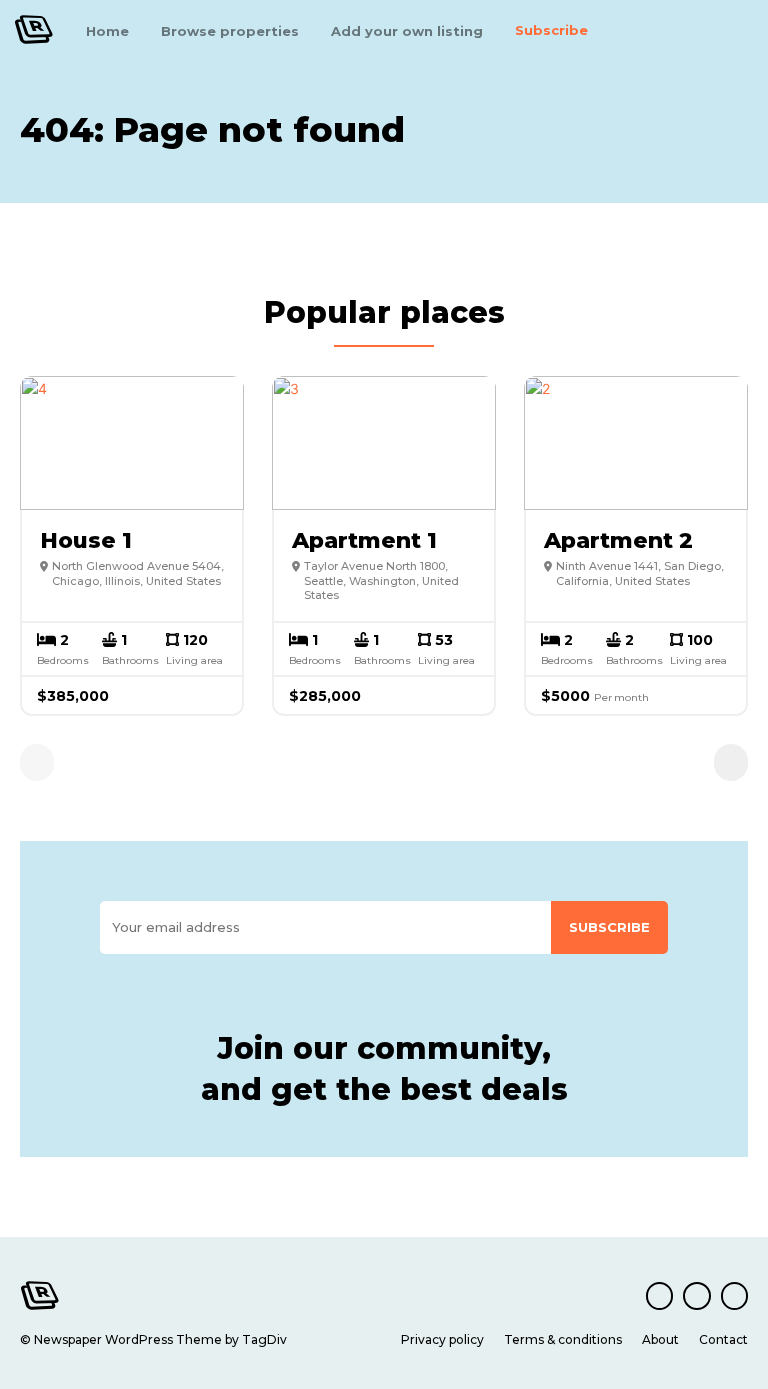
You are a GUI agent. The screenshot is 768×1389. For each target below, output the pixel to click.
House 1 (86, 540)
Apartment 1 (364, 540)
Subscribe (609, 927)
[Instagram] (696, 1295)
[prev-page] (37, 762)
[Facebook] (659, 1295)
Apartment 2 (618, 540)
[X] (734, 1295)
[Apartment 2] (636, 443)
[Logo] (34, 29)
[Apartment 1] (384, 443)
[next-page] (731, 762)
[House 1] (132, 443)
